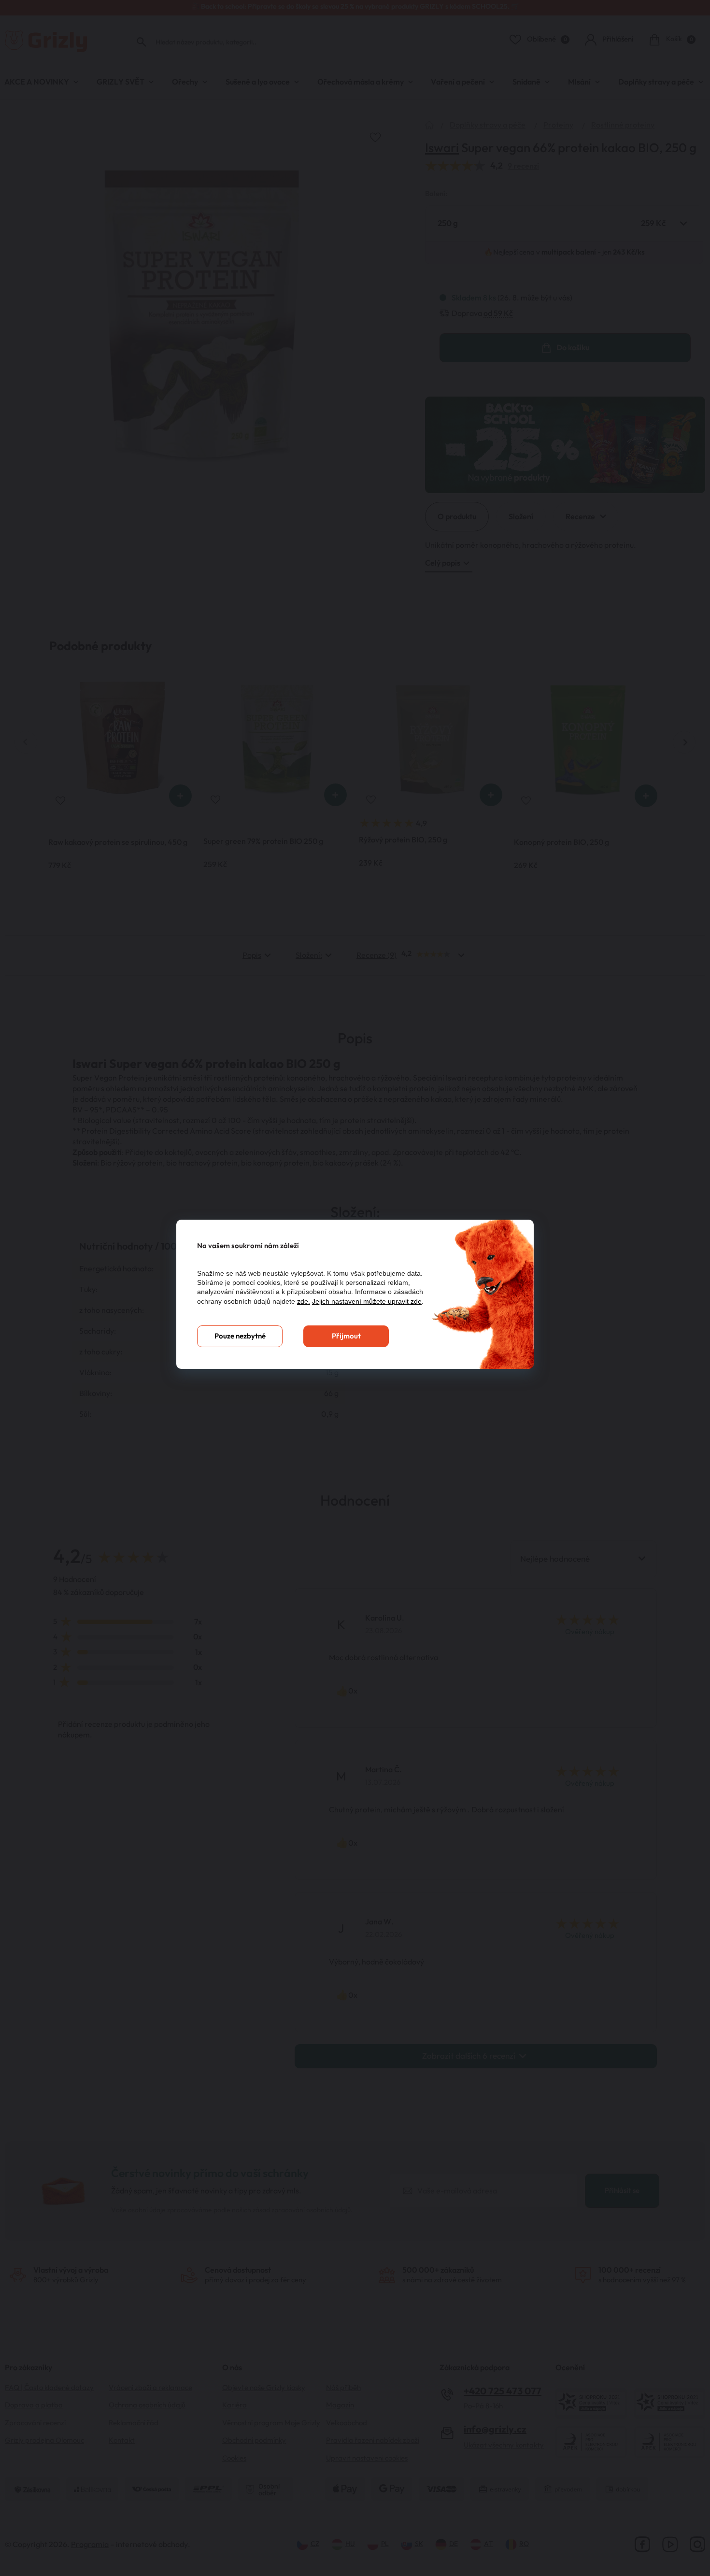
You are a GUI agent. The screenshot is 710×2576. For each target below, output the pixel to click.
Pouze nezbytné (240, 1336)
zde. (304, 1301)
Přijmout (346, 1336)
